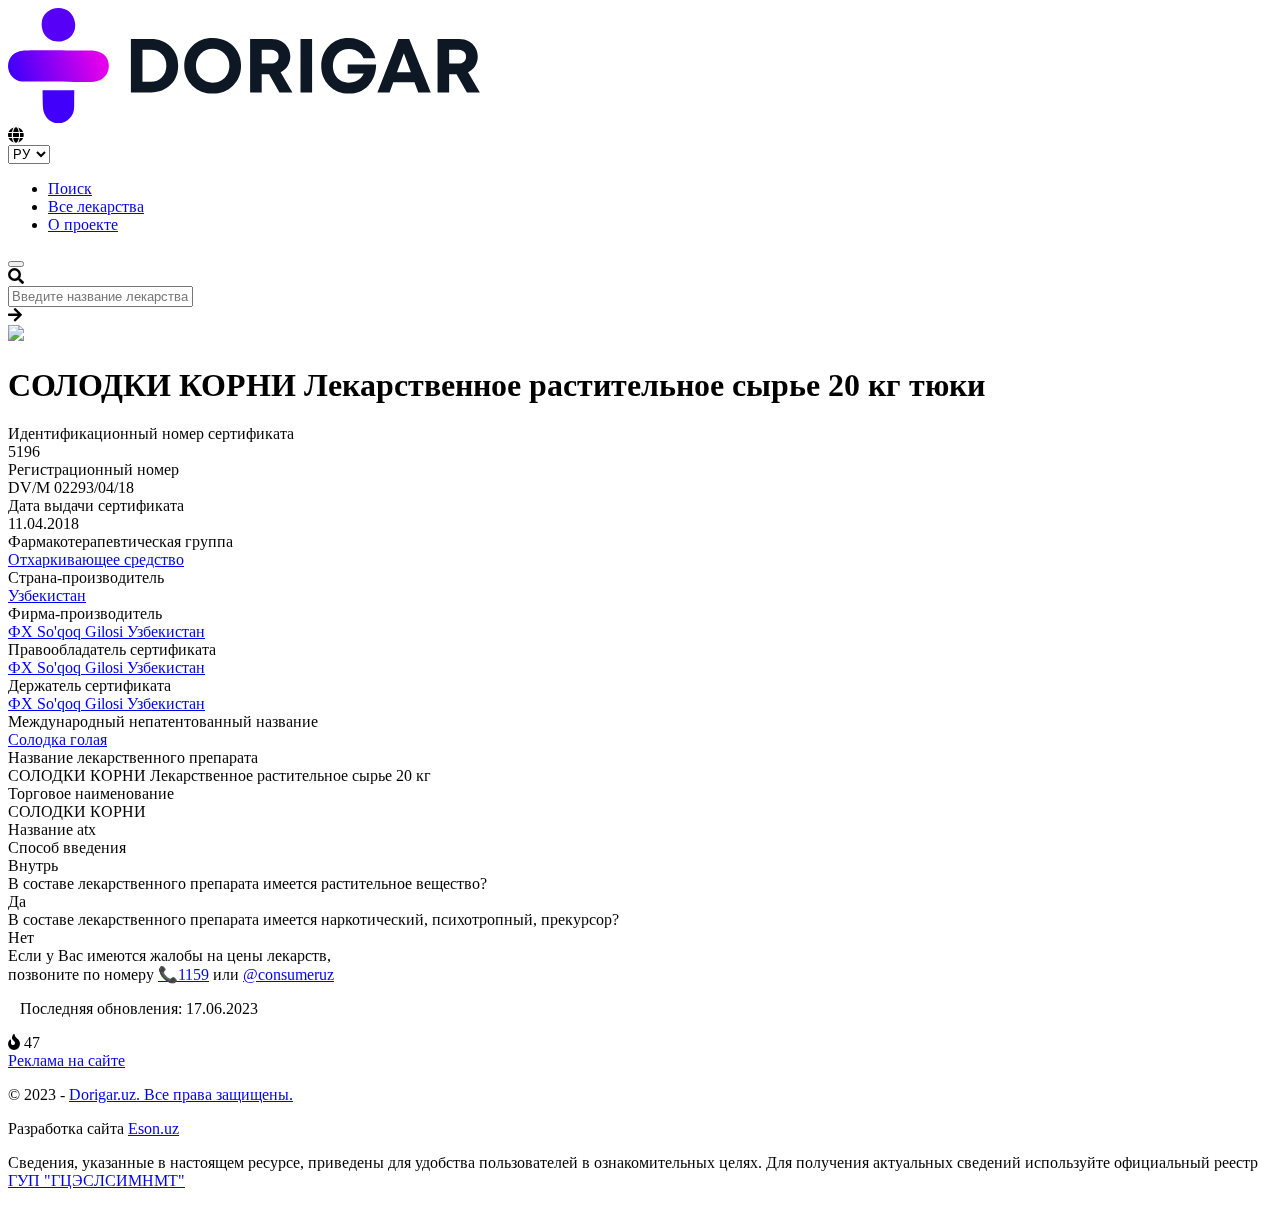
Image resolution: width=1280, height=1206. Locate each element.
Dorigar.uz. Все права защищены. (181, 1094)
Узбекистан (47, 595)
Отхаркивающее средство (96, 559)
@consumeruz (288, 974)
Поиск (70, 188)
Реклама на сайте (66, 1060)
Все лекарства (96, 206)
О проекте (83, 224)
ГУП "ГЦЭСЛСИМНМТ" (96, 1180)
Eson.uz (153, 1128)
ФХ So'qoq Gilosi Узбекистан (106, 631)
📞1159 (183, 974)
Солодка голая (57, 739)
